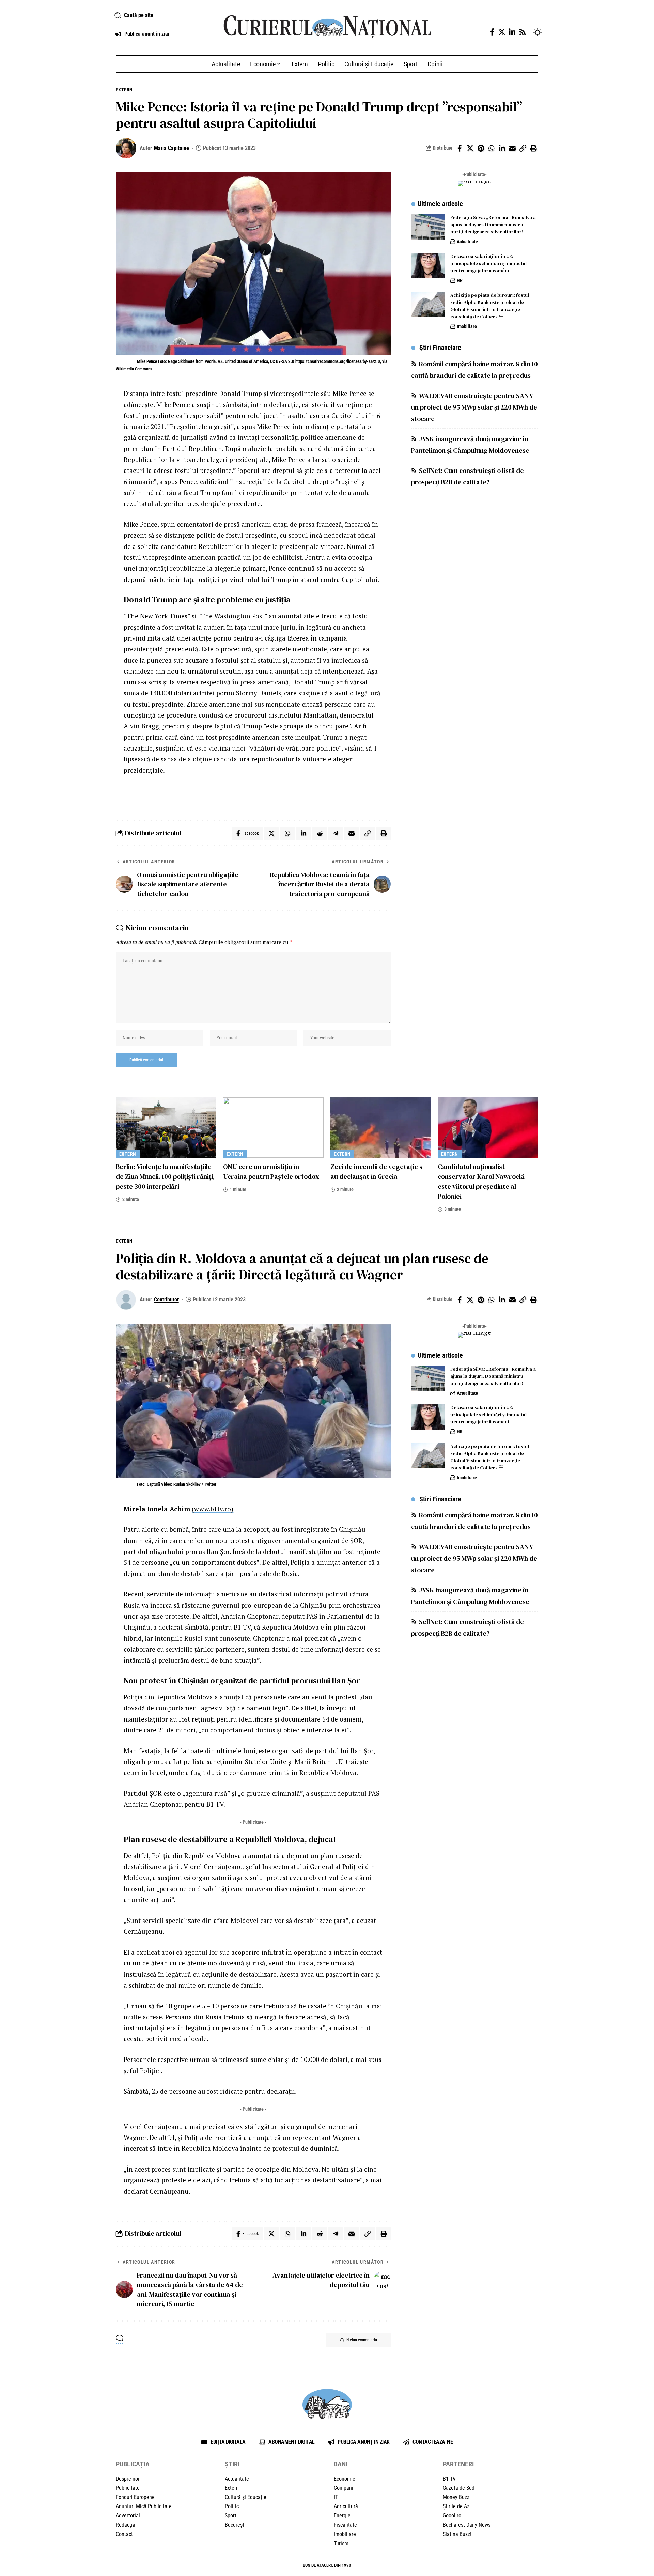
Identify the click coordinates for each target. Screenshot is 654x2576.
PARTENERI (458, 2464)
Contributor (166, 1300)
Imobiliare (467, 326)
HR (460, 280)
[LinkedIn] (512, 32)
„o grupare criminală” (270, 1793)
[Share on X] (470, 148)
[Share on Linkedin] (502, 148)
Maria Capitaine (172, 148)
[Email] (512, 148)
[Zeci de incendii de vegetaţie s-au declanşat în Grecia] (381, 1128)
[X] (502, 32)
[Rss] (523, 32)
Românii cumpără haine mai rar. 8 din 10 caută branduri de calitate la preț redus (474, 369)
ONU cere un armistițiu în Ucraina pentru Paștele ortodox (271, 1171)
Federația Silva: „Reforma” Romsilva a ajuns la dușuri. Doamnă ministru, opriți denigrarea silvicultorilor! (493, 225)
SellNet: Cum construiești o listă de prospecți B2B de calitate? (468, 476)
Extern (124, 90)
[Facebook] (492, 32)
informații (308, 1594)
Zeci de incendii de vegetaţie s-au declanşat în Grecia (378, 1171)
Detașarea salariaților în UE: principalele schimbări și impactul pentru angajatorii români (488, 263)
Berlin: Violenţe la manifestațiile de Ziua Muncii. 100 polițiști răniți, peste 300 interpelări (165, 1176)
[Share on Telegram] (336, 833)
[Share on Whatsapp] (491, 148)
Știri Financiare (440, 348)
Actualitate (467, 242)
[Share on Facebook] (460, 148)
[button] (161, 15)
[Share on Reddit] (320, 833)
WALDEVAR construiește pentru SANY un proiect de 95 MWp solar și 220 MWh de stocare (474, 407)
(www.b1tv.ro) (213, 1509)
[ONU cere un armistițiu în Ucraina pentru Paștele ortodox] (273, 1128)
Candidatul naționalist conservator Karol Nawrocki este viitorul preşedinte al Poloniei (481, 1181)
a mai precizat (307, 1638)
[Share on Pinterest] (481, 148)
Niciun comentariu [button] (362, 2340)
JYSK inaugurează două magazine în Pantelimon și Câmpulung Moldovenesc (470, 444)
